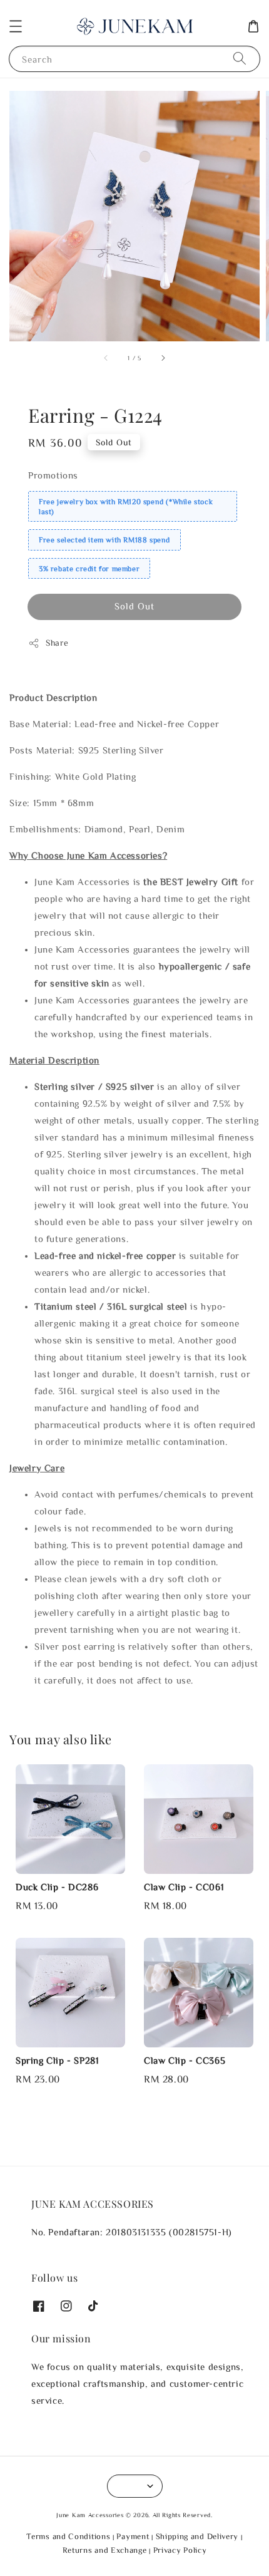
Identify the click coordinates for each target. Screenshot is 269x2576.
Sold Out (134, 606)
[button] (16, 26)
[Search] (240, 59)
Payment (133, 2536)
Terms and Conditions (68, 2536)
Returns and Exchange (105, 2550)
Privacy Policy (180, 2550)
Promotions (53, 475)
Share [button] (57, 643)
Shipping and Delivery (197, 2536)
